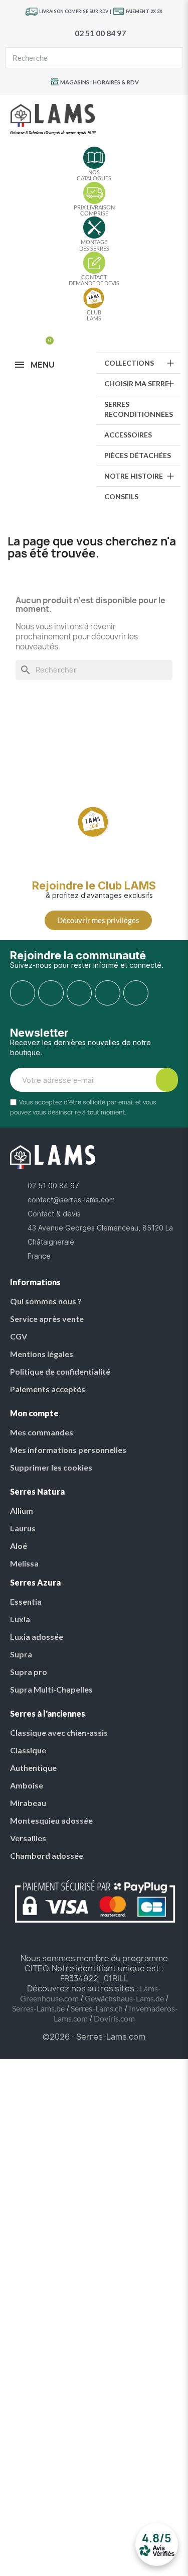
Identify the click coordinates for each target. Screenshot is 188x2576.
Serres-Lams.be (38, 2008)
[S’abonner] (167, 1080)
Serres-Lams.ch (97, 2008)
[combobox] (77, 58)
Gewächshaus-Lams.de (124, 1998)
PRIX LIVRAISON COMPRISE (94, 210)
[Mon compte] (31, 336)
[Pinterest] (79, 993)
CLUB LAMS (94, 315)
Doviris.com (114, 2018)
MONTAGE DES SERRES (94, 245)
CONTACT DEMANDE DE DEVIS (94, 280)
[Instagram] (51, 993)
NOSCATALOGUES (94, 175)
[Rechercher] (172, 58)
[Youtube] (107, 993)
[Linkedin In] (136, 993)
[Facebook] (23, 993)
